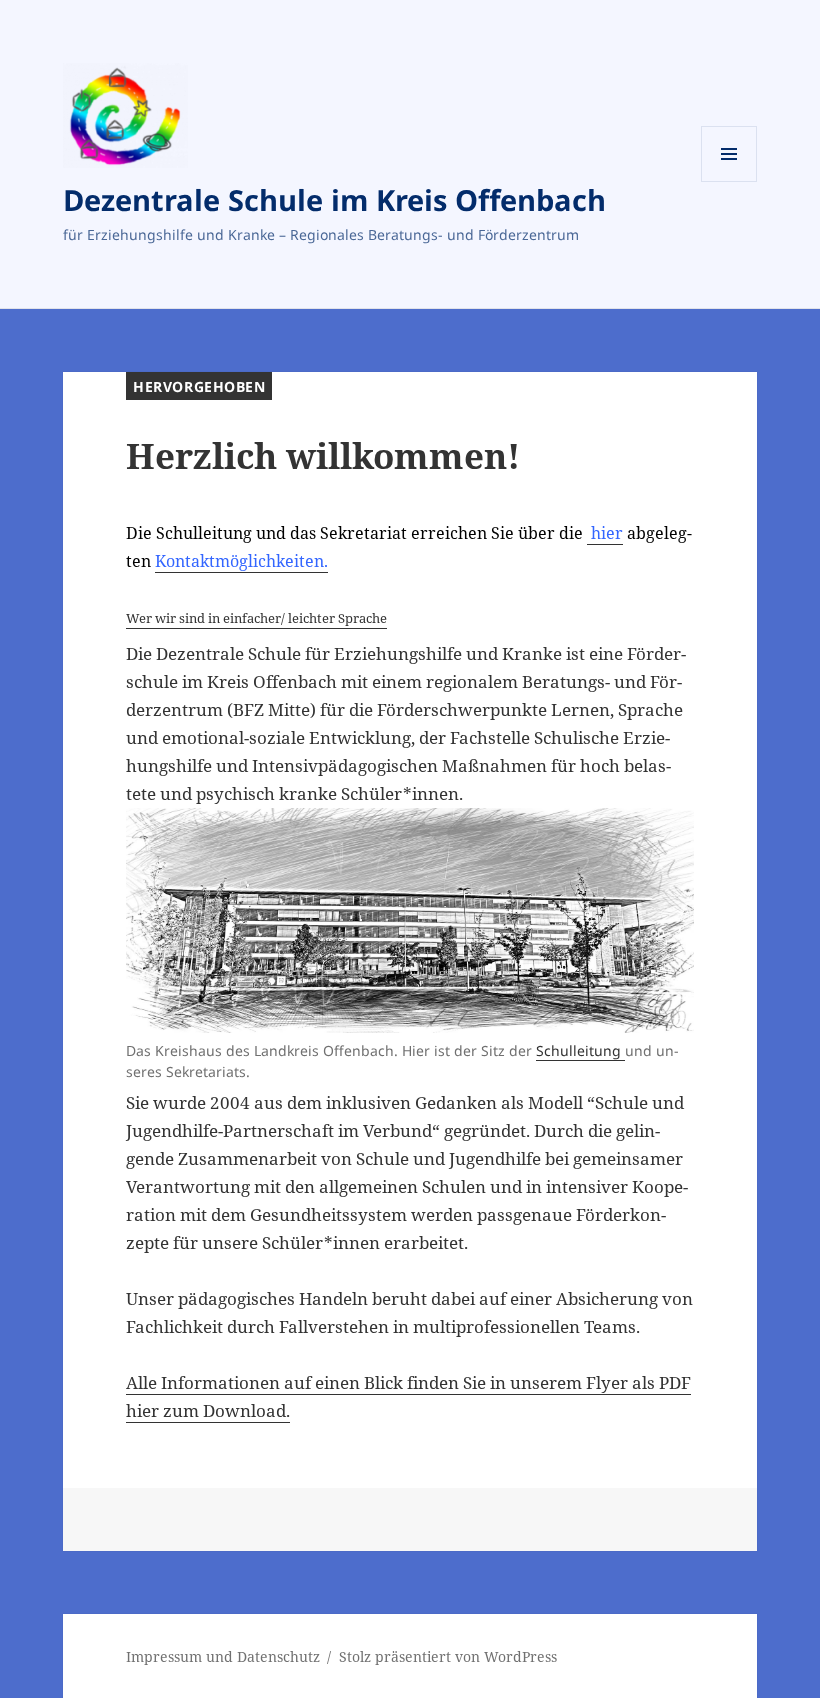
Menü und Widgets (729, 181)
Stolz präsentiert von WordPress (448, 1656)
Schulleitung (580, 1050)
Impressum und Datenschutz (223, 1656)
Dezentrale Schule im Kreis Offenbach (334, 199)
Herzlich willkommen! (323, 455)
